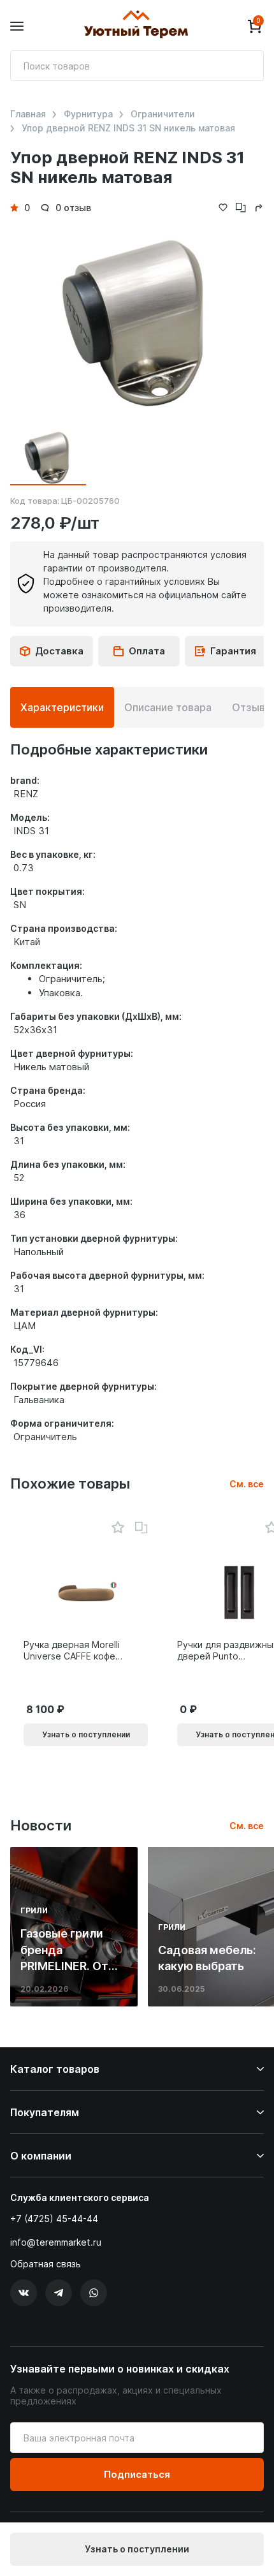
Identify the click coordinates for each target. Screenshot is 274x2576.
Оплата (147, 651)
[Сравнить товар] (141, 1528)
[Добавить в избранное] (118, 1528)
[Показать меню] (17, 26)
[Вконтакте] (24, 2293)
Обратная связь (46, 2264)
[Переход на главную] (136, 26)
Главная (28, 114)
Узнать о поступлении (137, 2549)
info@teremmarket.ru (56, 2242)
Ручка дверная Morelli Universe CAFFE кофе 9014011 (72, 1651)
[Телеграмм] (59, 2293)
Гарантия (233, 651)
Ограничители (163, 114)
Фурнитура (88, 114)
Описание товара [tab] (168, 707)
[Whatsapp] (94, 2293)
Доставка (59, 651)
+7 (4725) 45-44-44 (54, 2219)
